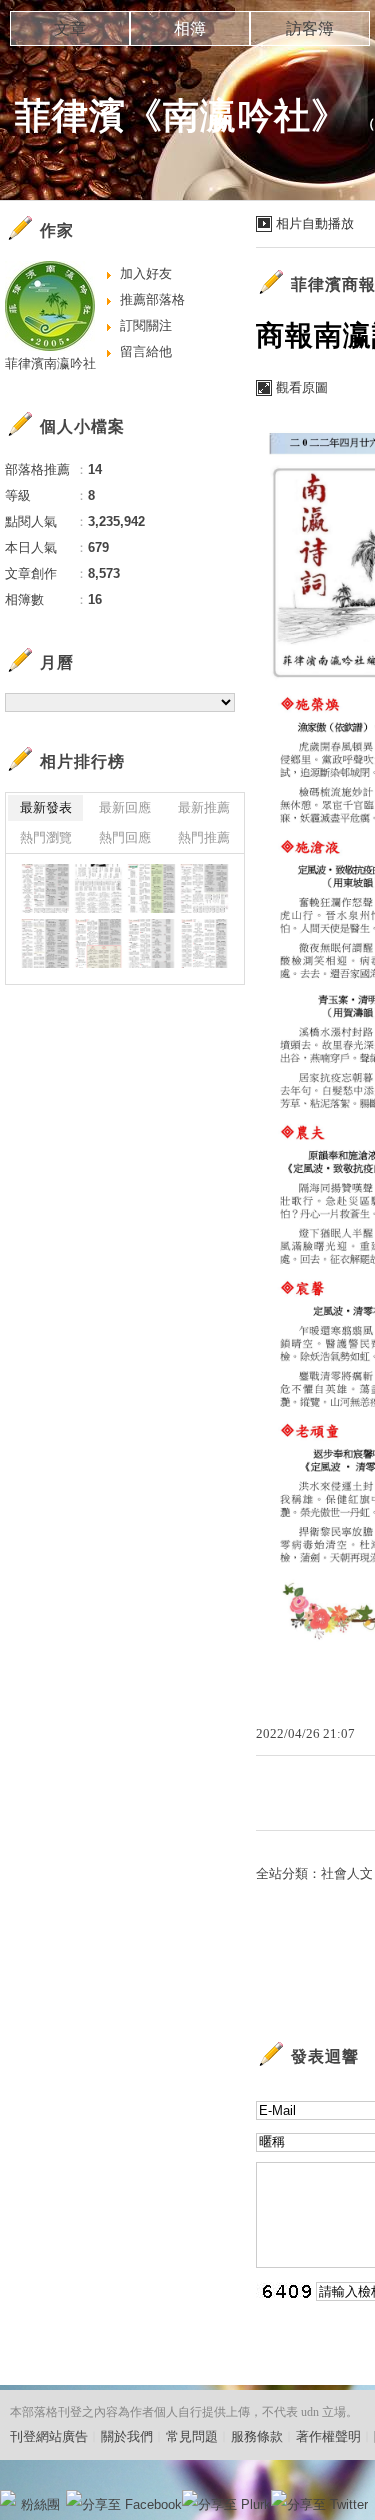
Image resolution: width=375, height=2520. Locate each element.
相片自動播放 (315, 223)
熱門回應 (125, 837)
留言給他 (146, 351)
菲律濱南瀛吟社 (50, 363)
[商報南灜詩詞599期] (45, 943)
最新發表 (46, 807)
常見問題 (192, 2436)
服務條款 (257, 2436)
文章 (70, 28)
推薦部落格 (152, 299)
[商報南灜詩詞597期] (151, 943)
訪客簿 (310, 28)
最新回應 (125, 807)
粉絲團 (40, 2504)
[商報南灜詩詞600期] (204, 888)
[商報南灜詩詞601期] (151, 888)
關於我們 (127, 2436)
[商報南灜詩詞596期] (204, 943)
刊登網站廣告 (49, 2436)
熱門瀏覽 (46, 837)
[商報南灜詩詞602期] (98, 888)
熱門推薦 (204, 837)
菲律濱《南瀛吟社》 (181, 115)
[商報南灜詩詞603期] (45, 888)
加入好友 (146, 273)
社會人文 (347, 1873)
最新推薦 (204, 807)
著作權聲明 (328, 2436)
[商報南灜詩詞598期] (98, 943)
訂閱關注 (146, 325)
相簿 (190, 28)
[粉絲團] (8, 2498)
